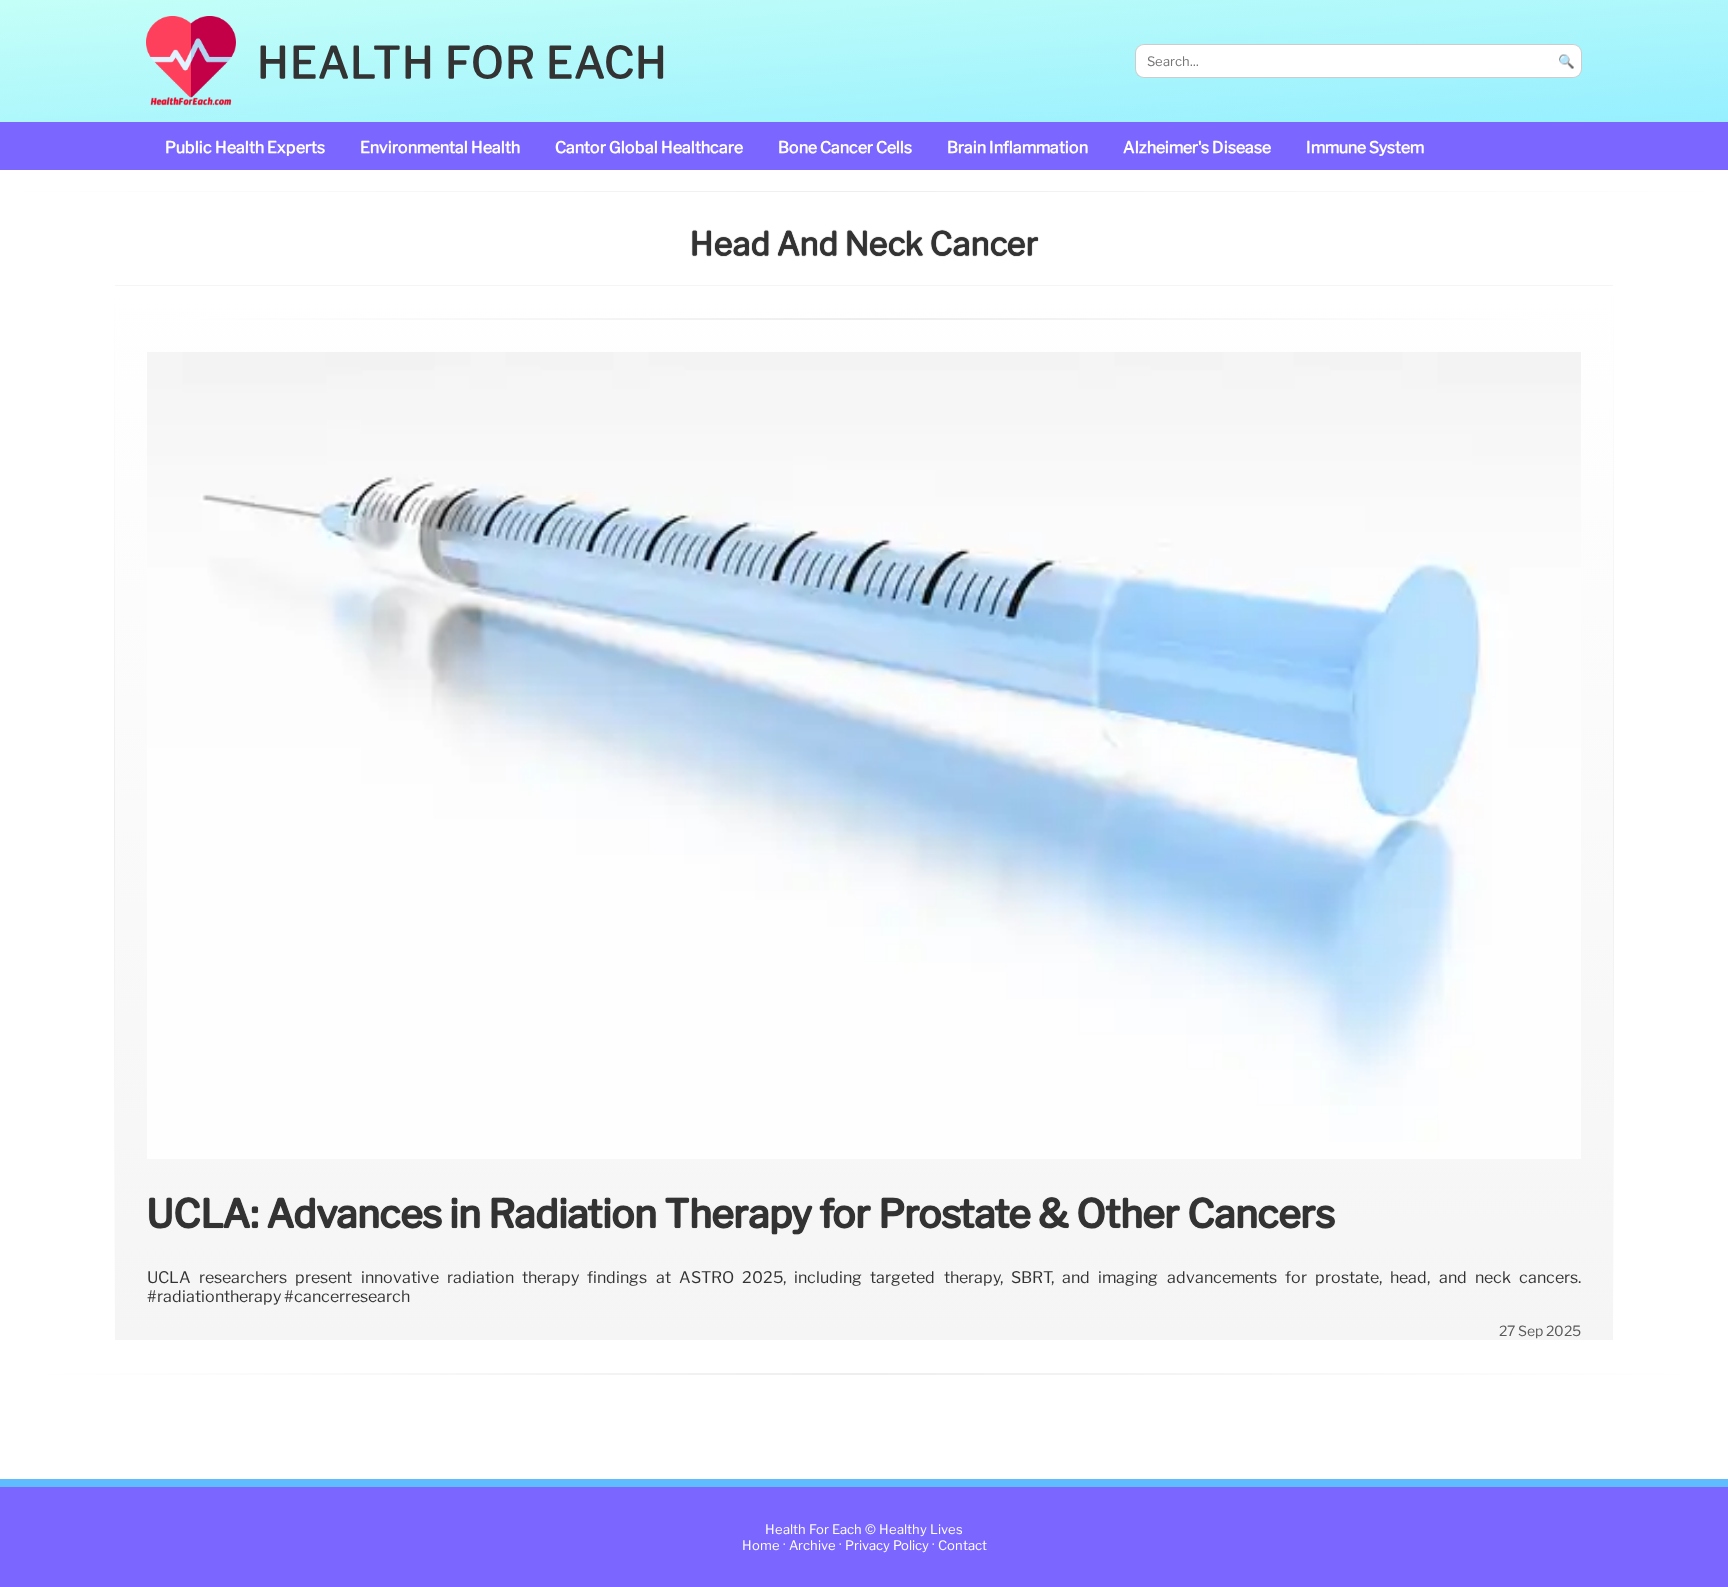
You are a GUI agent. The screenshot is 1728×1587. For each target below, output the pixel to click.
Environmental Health (440, 147)
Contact (962, 1545)
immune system (1365, 147)
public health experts (245, 147)
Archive (812, 1545)
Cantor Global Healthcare (649, 147)
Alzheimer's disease (1197, 147)
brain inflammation (1017, 147)
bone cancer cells (845, 147)
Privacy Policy (887, 1545)
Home (761, 1545)
